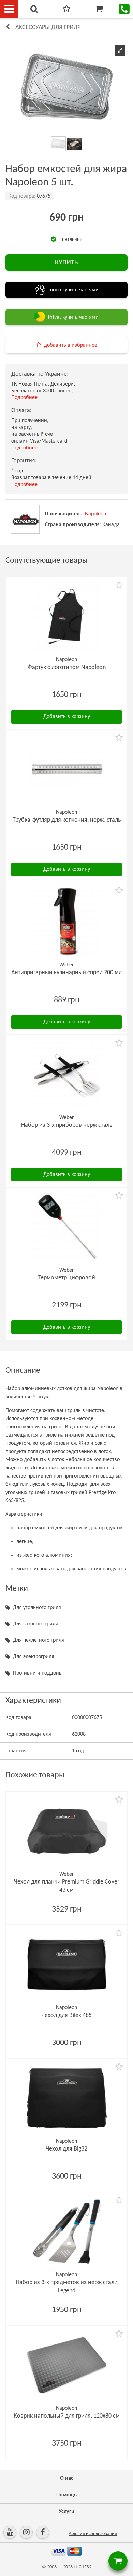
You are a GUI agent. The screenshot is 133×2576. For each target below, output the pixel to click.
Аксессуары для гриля (48, 27)
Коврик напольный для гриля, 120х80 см (67, 2416)
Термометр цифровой (67, 1278)
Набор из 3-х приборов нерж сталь (67, 1125)
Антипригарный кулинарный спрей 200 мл (66, 973)
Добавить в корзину (67, 717)
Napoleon (95, 514)
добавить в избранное (71, 345)
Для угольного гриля (37, 1608)
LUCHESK (82, 2567)
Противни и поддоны (38, 1673)
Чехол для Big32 (66, 2149)
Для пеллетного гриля (39, 1640)
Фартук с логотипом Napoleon (67, 667)
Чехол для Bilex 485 (66, 2015)
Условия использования (93, 2534)
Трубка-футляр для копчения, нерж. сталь (67, 820)
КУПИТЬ (66, 263)
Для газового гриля (35, 1624)
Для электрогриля (34, 1657)
